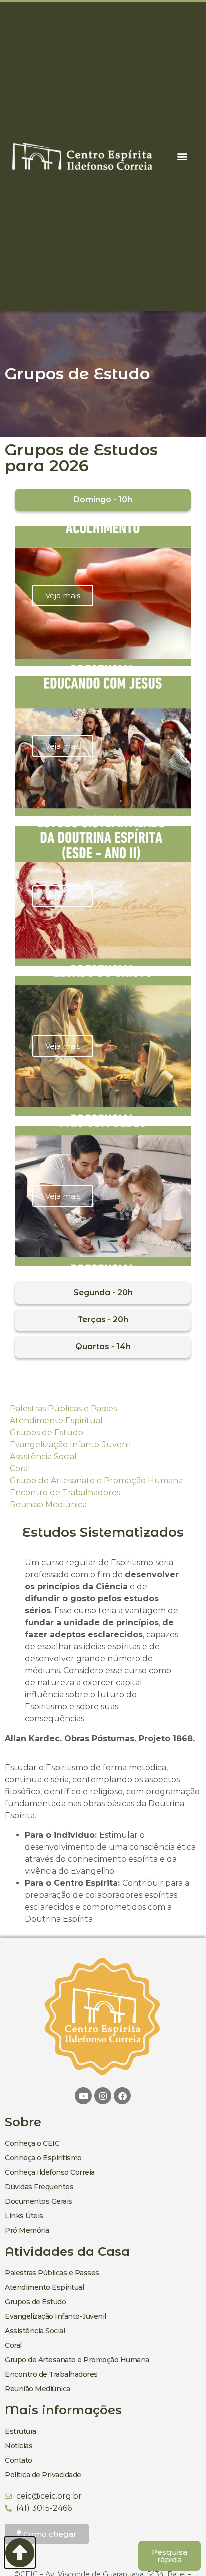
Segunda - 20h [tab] (103, 1292)
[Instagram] (103, 2096)
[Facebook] (122, 2096)
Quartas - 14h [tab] (103, 1346)
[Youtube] (83, 2096)
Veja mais (63, 596)
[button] (182, 156)
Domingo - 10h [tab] (103, 500)
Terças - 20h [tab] (103, 1319)
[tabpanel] (103, 896)
